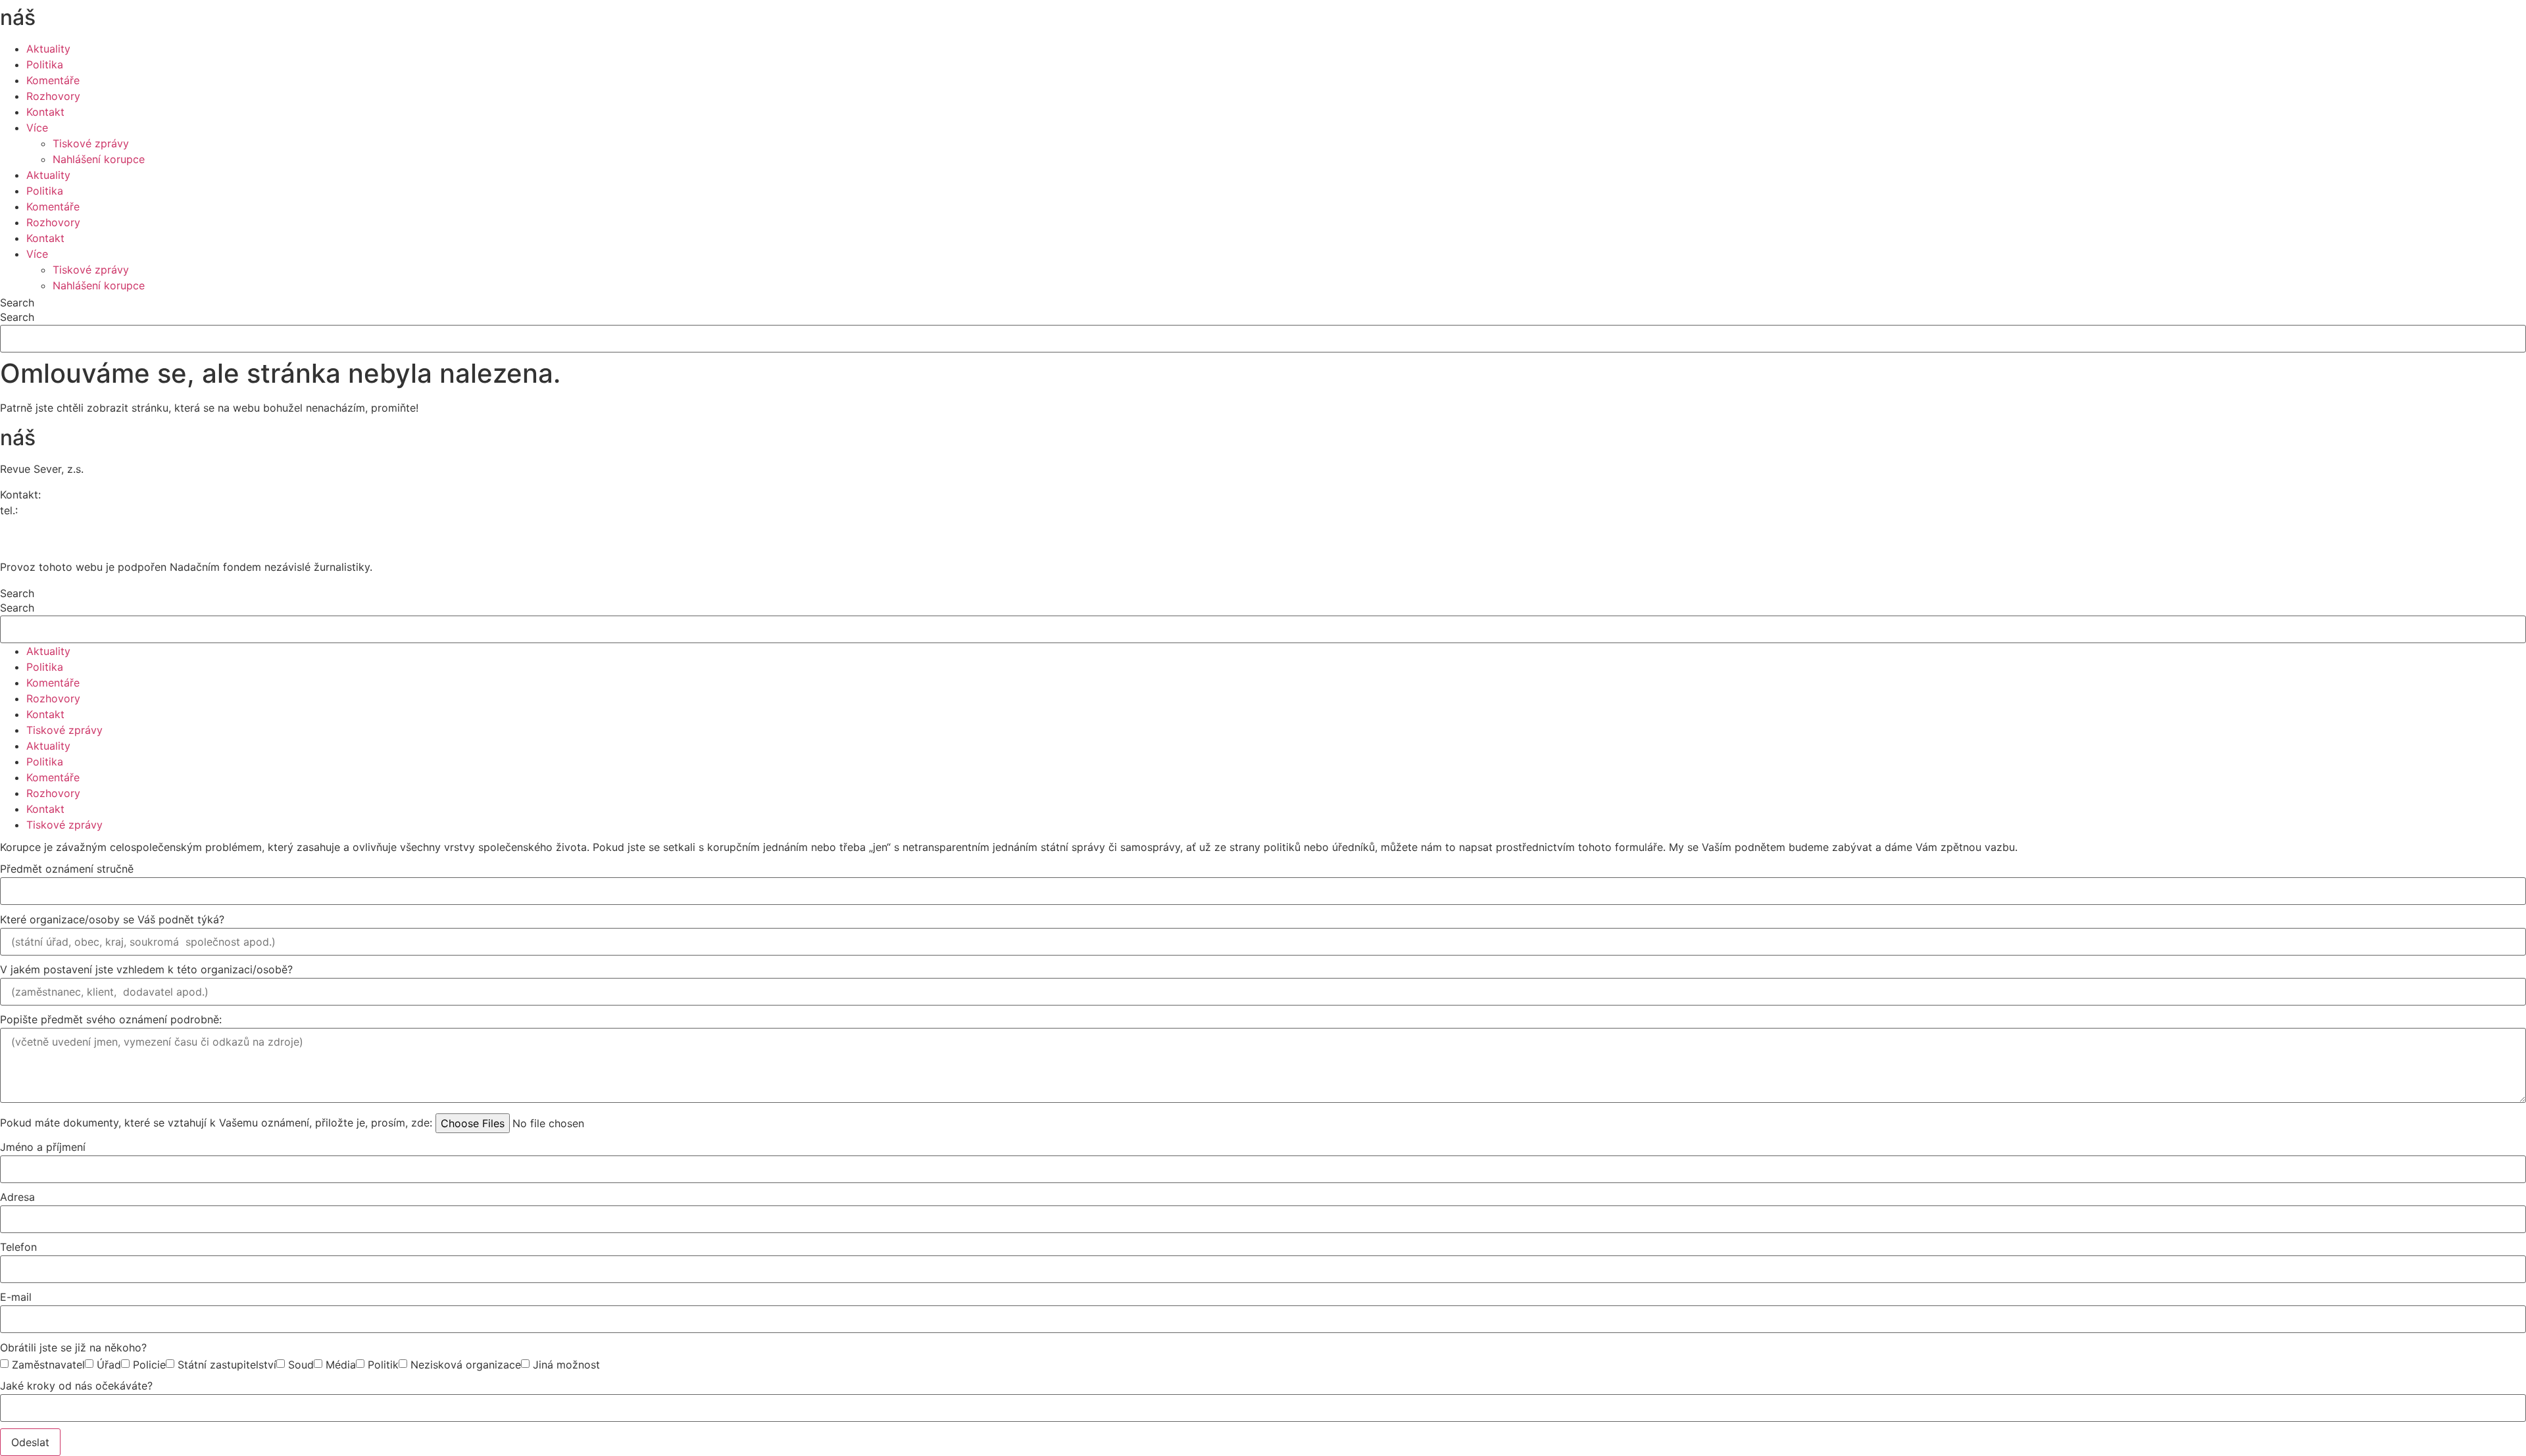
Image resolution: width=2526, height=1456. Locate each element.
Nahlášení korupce (99, 159)
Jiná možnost (566, 1365)
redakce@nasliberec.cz (58, 526)
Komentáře (53, 80)
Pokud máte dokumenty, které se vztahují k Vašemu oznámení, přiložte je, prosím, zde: (216, 1123)
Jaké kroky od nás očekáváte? (76, 1386)
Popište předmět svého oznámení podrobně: (111, 1020)
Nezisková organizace (466, 1365)
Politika (45, 64)
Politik (383, 1365)
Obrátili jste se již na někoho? (73, 1348)
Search (17, 303)
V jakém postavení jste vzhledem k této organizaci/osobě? (146, 970)
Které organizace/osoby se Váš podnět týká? (112, 920)
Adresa (17, 1198)
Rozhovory (53, 96)
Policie (149, 1365)
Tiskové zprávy (91, 143)
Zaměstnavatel (48, 1365)
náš (55, 17)
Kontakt (45, 112)
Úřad (109, 1365)
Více (37, 128)
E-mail (16, 1298)
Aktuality (48, 49)
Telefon (18, 1248)
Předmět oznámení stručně (67, 869)
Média (341, 1365)
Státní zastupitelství (227, 1365)
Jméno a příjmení (43, 1148)
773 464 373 (53, 510)
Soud (301, 1365)
